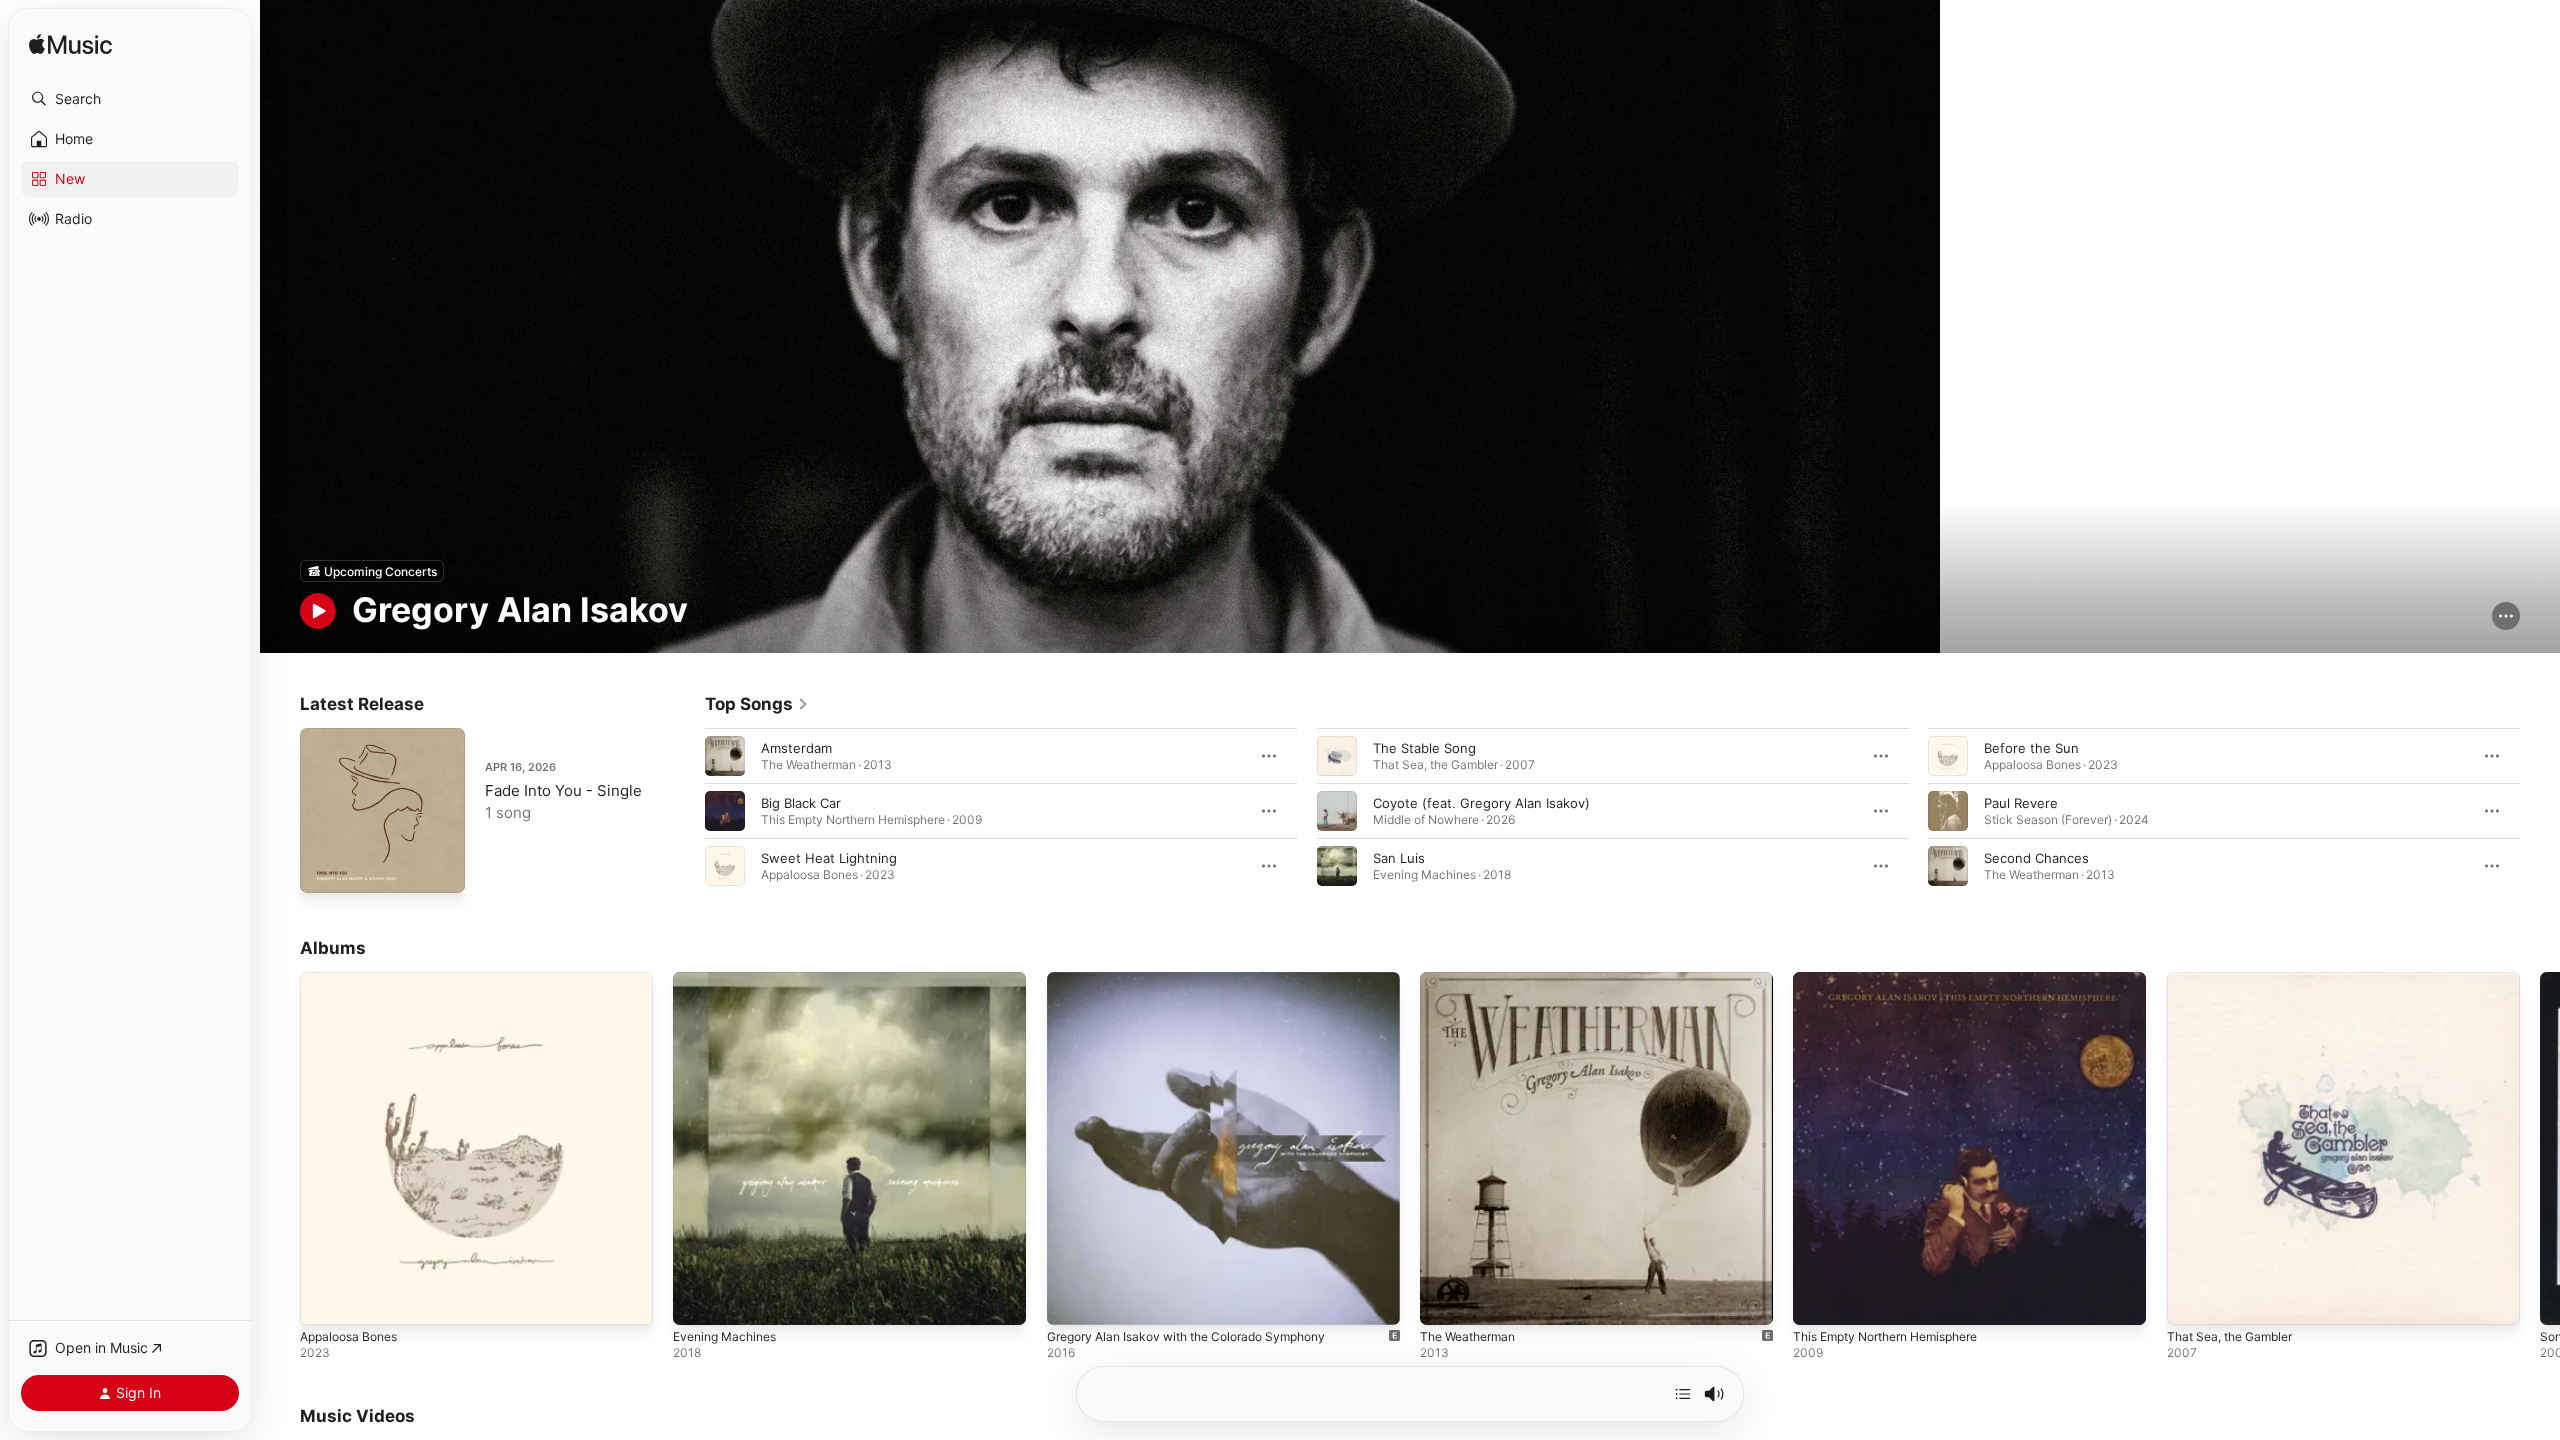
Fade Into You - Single (563, 790)
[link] (757, 704)
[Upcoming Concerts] (372, 571)
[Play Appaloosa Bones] (325, 1301)
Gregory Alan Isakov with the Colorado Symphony (1202, 980)
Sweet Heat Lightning (829, 858)
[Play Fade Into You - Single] (325, 868)
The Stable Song (1424, 748)
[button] (130, 99)
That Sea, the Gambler (2237, 980)
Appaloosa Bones (354, 980)
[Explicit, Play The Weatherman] (1445, 1301)
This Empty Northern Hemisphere (1898, 980)
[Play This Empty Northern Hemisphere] (1818, 1301)
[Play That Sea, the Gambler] (2192, 1301)
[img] (70, 45)
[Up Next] (1683, 1394)
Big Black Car (801, 803)
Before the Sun (2031, 748)
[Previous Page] (685, 811)
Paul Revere (2021, 803)
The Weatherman (1473, 980)
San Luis (1399, 858)
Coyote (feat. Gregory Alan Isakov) (1481, 803)
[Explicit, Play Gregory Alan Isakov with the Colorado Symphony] (1072, 1301)
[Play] (318, 611)
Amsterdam (796, 748)
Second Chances (2036, 858)
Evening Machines (730, 980)
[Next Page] (2540, 811)
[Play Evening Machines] (698, 1301)
